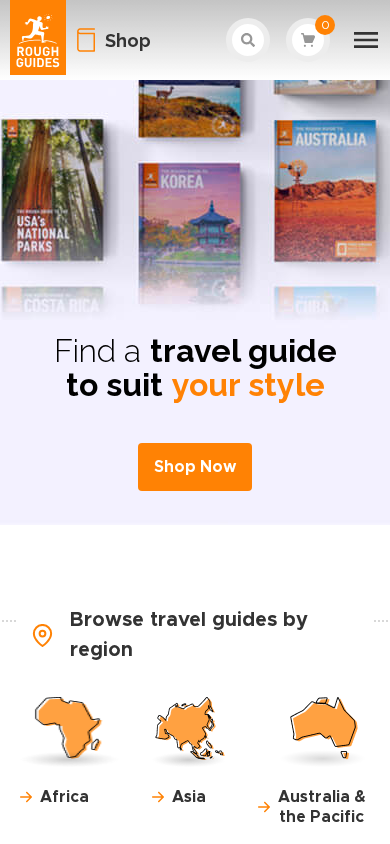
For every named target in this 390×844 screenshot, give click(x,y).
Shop (128, 40)
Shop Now (195, 467)
